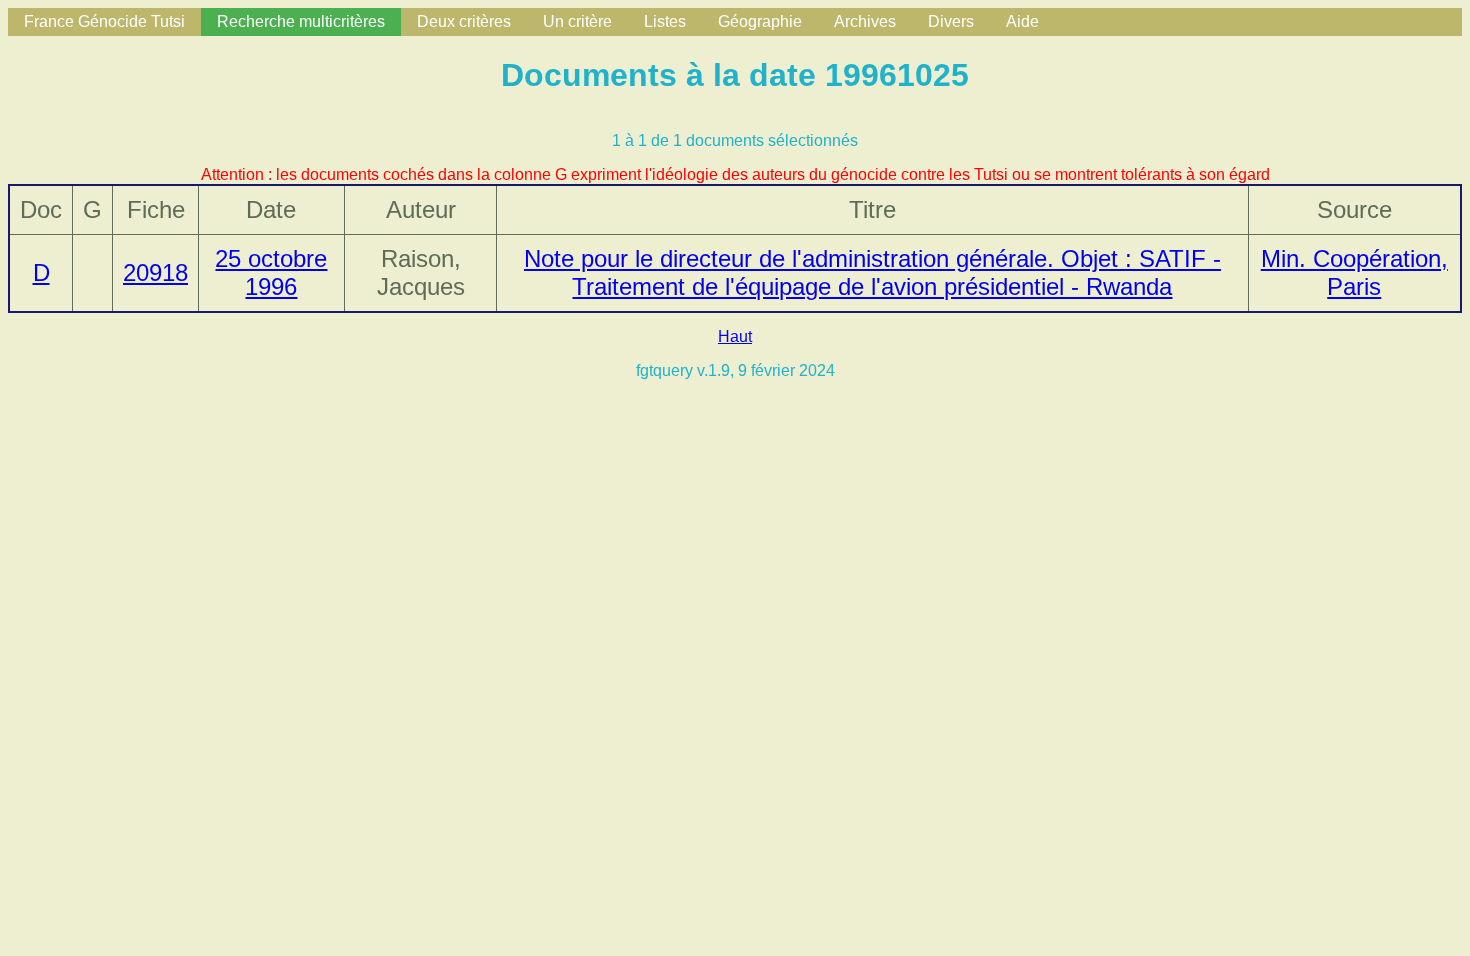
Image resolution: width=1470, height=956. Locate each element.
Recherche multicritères (301, 21)
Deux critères (464, 21)
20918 (155, 272)
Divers (951, 21)
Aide (1022, 21)
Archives (865, 21)
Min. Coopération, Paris (1354, 272)
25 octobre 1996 (271, 272)
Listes (665, 21)
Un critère (577, 21)
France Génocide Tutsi (104, 21)
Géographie (760, 21)
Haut (735, 336)
